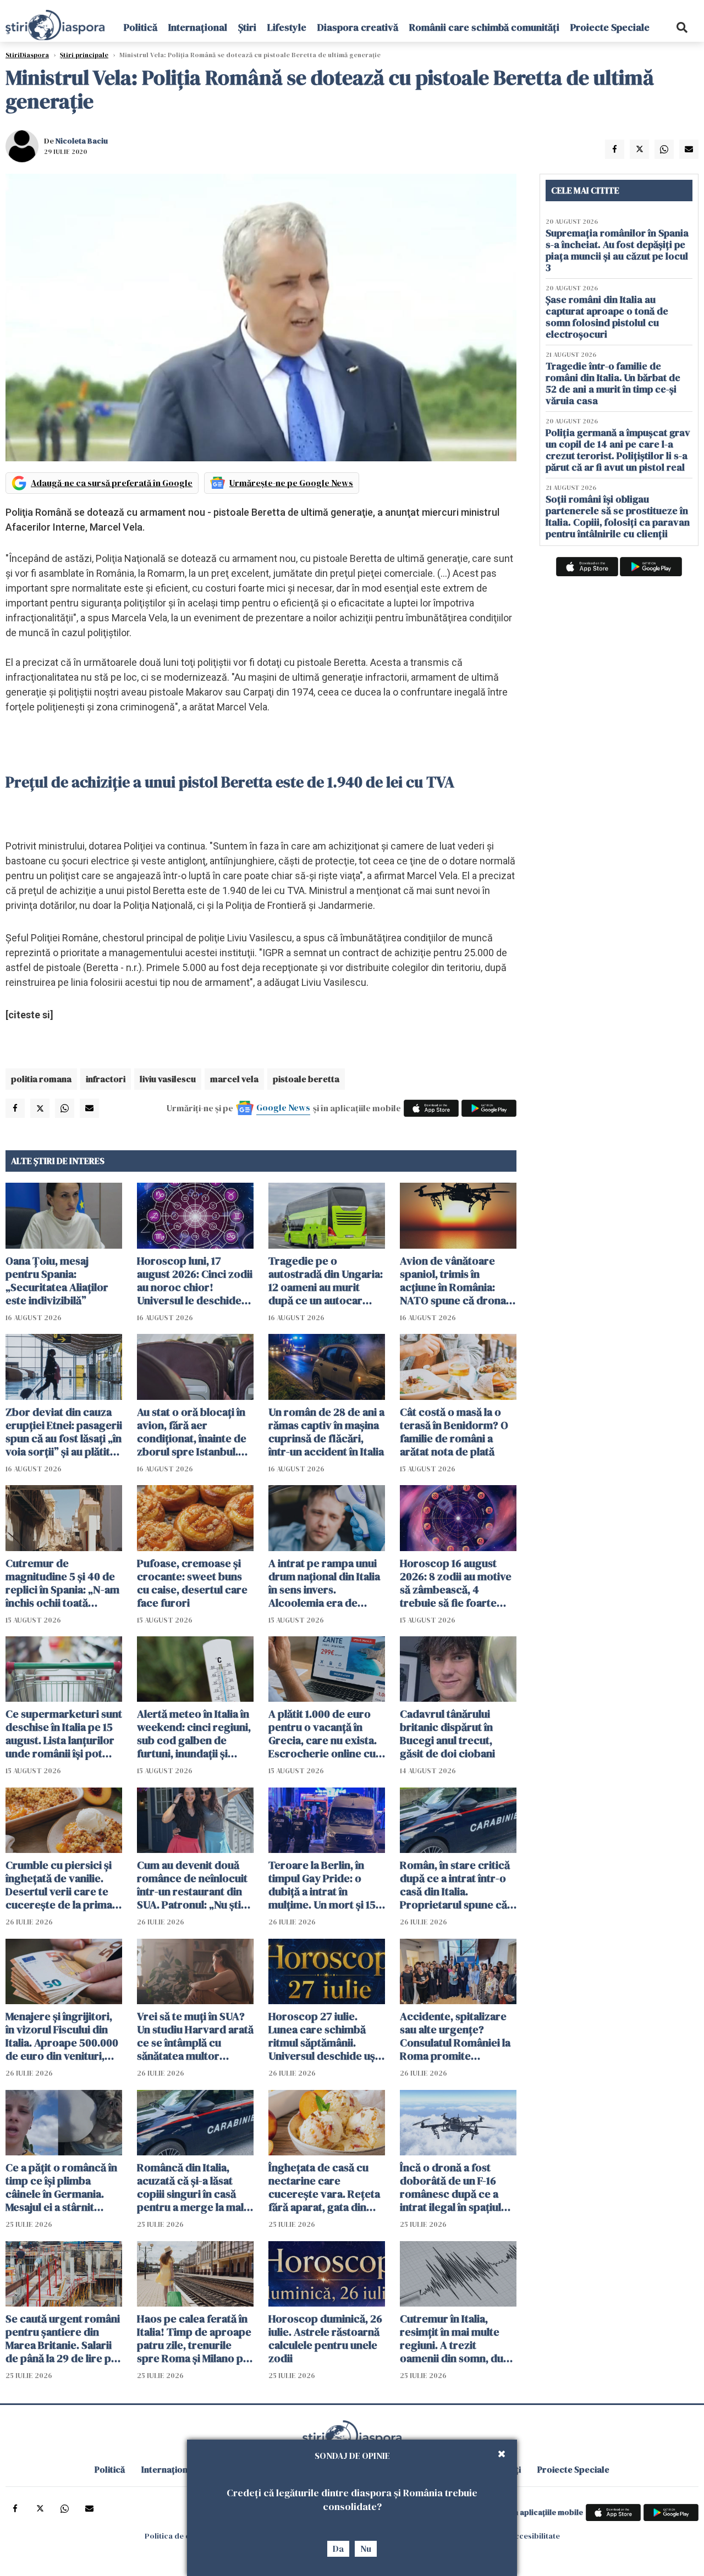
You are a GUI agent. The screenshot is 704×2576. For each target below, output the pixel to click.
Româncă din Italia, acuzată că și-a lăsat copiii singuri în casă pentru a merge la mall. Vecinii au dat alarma (193, 2187)
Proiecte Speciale (610, 27)
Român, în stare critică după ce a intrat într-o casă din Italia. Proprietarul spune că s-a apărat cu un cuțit (455, 1885)
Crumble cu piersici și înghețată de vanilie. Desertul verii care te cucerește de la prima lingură (59, 1885)
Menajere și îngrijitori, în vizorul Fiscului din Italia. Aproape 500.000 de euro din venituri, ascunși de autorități (62, 2036)
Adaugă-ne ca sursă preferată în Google (112, 483)
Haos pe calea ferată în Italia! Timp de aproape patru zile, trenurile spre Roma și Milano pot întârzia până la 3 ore (195, 2338)
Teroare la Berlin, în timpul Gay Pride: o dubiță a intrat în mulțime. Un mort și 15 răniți (322, 1885)
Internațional (198, 27)
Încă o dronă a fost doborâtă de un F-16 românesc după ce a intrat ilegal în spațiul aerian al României (450, 2187)
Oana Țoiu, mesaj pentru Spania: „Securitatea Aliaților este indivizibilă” (57, 1281)
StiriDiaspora (27, 55)
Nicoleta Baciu (82, 141)
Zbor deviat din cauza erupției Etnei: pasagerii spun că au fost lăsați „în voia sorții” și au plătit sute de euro (64, 1432)
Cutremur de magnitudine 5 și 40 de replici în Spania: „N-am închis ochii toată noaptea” (62, 1583)
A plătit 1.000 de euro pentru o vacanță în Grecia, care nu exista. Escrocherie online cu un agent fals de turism (324, 1734)
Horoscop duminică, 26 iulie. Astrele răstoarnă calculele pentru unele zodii (325, 2338)
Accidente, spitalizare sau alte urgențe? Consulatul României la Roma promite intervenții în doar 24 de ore (455, 2036)
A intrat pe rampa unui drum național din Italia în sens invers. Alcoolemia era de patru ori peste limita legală (324, 1583)
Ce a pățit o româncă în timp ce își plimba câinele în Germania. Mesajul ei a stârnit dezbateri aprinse (61, 2187)
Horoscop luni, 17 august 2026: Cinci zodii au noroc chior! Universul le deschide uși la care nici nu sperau (195, 1281)
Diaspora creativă (358, 27)
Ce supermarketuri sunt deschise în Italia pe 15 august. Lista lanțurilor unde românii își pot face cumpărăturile (64, 1734)
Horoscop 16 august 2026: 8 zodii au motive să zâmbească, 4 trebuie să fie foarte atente (456, 1583)
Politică (141, 27)
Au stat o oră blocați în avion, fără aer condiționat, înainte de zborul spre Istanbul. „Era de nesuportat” (192, 1432)
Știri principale (84, 55)
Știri (247, 27)
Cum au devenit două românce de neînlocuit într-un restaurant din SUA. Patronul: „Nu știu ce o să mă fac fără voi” (193, 1885)
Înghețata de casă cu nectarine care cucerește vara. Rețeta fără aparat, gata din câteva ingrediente (324, 2187)
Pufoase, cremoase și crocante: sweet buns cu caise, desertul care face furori (192, 1583)
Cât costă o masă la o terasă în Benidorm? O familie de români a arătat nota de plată (454, 1432)
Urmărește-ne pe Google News (291, 483)
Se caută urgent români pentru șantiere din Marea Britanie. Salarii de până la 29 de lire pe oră (63, 2338)
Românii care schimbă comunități (484, 27)
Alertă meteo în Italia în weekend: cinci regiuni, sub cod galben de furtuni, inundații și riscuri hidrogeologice (194, 1734)
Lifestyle (287, 27)
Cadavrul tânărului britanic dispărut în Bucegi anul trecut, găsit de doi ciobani (447, 1734)
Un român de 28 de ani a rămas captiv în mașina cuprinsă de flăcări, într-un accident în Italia (326, 1432)
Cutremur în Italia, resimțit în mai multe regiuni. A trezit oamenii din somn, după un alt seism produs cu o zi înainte (458, 2338)
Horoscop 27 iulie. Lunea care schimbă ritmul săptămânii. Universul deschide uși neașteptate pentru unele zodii (323, 2036)
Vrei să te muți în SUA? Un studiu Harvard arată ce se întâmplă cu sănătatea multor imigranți (195, 2036)
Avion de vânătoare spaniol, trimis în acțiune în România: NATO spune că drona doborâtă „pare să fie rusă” (453, 1281)
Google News (283, 1107)
